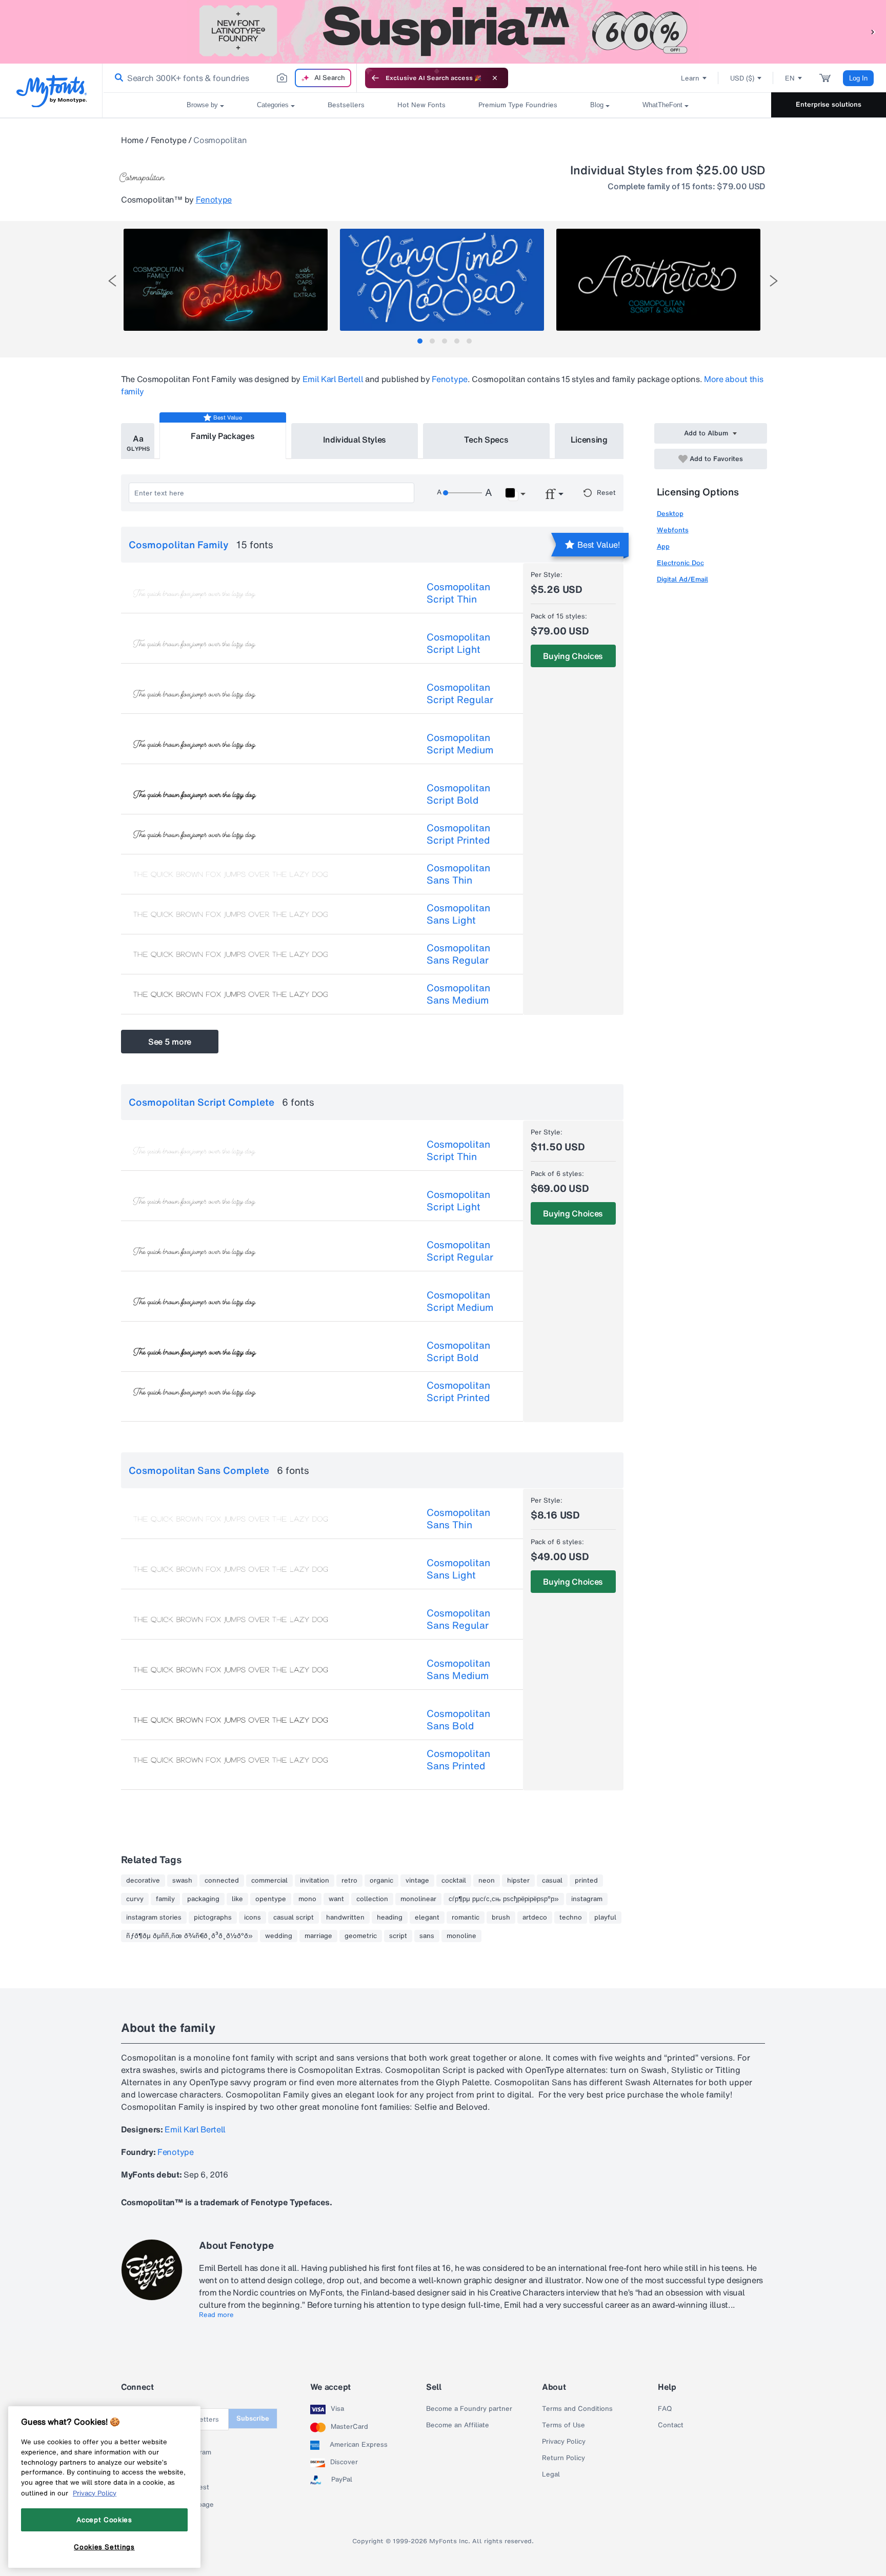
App (663, 546)
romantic (466, 1918)
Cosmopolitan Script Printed (458, 834)
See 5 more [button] (170, 1042)
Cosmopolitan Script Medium (460, 744)
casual (552, 1881)
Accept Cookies (104, 2520)
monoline (461, 1936)
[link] (117, 78)
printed (586, 1881)
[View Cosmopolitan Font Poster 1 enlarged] (226, 280)
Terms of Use (563, 2425)
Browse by (202, 105)
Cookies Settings (104, 2547)
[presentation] (112, 281)
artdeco (535, 1918)
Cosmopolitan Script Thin (458, 593)
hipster (518, 1881)
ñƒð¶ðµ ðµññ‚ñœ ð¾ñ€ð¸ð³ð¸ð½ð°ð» (189, 1936)
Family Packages (223, 436)
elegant (427, 1918)
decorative (143, 1881)
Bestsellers (346, 105)
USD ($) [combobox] (742, 78)
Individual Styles (355, 440)
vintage (417, 1881)
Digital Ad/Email (682, 579)
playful (605, 1918)
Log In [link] (858, 78)
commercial (269, 1881)
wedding (279, 1936)
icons (253, 1918)
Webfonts (673, 530)
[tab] (420, 341)
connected (222, 1881)
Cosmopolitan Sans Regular (458, 954)
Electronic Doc (680, 563)
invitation (315, 1881)
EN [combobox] (790, 78)
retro (349, 1881)
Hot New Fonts (421, 105)
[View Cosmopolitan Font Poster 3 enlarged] (658, 280)
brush (501, 1918)
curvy (135, 1899)
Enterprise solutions (829, 104)
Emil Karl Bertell (333, 379)
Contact (671, 2425)
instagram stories (154, 1918)
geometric (361, 1936)
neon (487, 1881)
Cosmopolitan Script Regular (460, 693)
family (165, 1899)
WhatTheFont (662, 105)
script (398, 1936)
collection (372, 1899)
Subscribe (253, 2418)
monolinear (418, 1899)
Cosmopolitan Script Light (458, 643)
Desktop (670, 514)
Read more (216, 2315)
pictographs (213, 1918)
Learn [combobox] (690, 78)
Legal (551, 2474)
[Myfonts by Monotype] (52, 91)
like (237, 1899)
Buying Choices (573, 656)
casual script (294, 1918)
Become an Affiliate (458, 2425)
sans (427, 1936)
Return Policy (563, 2458)
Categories (273, 105)
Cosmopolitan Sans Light (458, 914)
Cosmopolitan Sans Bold (458, 1720)
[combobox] (230, 78)
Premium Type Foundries (518, 105)
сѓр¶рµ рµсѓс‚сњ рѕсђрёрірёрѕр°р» (504, 1899)
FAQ (665, 2409)
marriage (318, 1936)
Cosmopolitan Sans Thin (458, 874)
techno (571, 1918)
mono (307, 1899)
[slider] (462, 493)
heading (390, 1918)
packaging (203, 1899)
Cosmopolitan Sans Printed (458, 1760)
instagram (587, 1899)
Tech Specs (486, 440)
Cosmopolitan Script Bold (458, 794)
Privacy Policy (564, 2442)
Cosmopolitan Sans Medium (458, 994)
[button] (873, 32)
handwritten (345, 1918)
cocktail (454, 1881)
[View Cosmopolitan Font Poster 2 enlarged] (442, 280)
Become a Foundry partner (469, 2409)
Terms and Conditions (577, 2409)
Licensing (589, 440)
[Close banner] (495, 78)
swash (182, 1881)
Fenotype (168, 140)
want (336, 1899)
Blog (597, 105)
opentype (271, 1899)
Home (132, 140)
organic (381, 1881)
